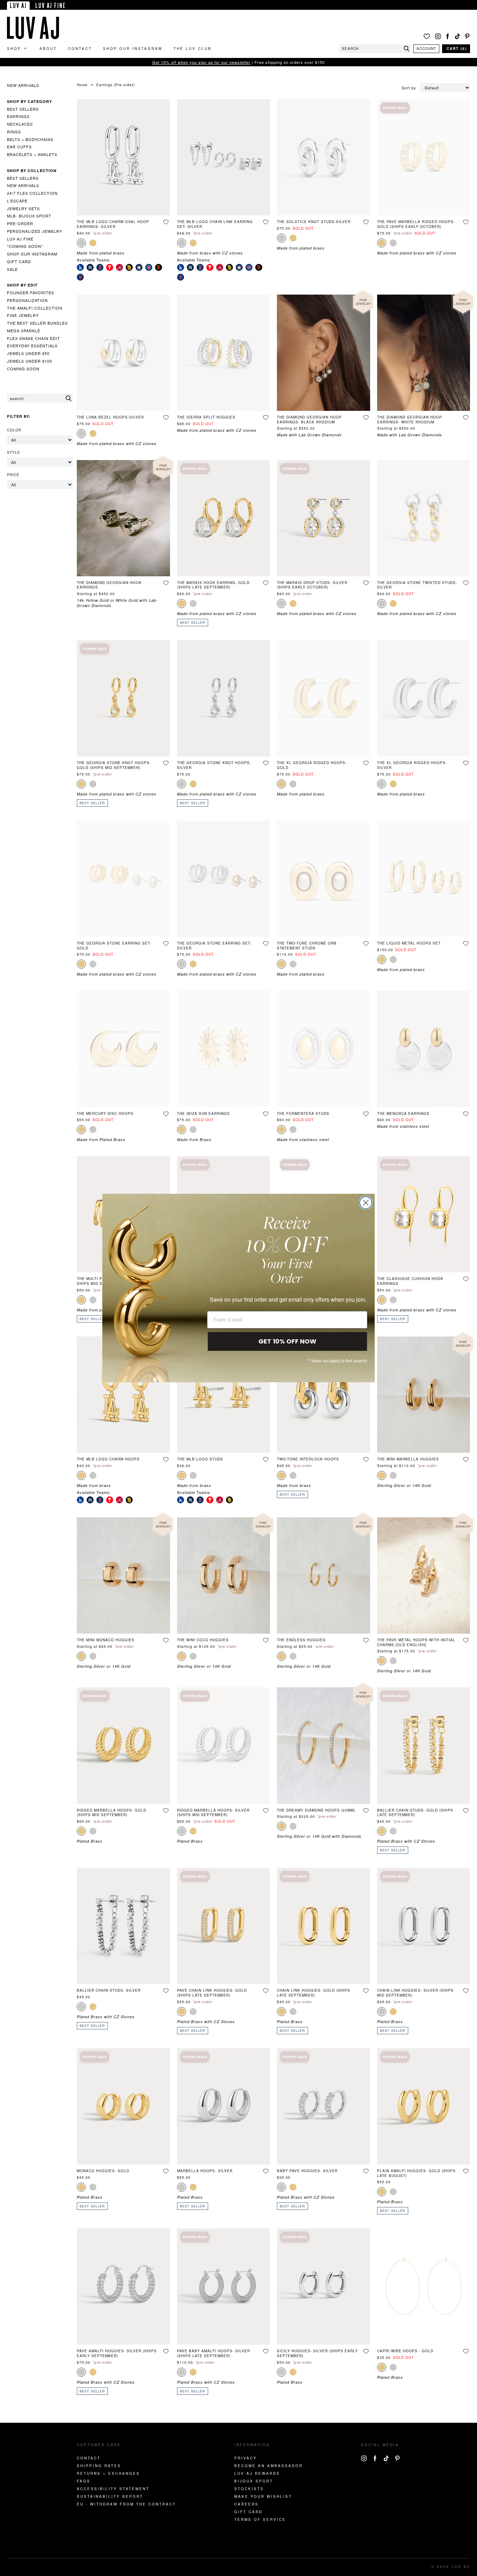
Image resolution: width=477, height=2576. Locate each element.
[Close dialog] (366, 1203)
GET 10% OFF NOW (287, 1341)
